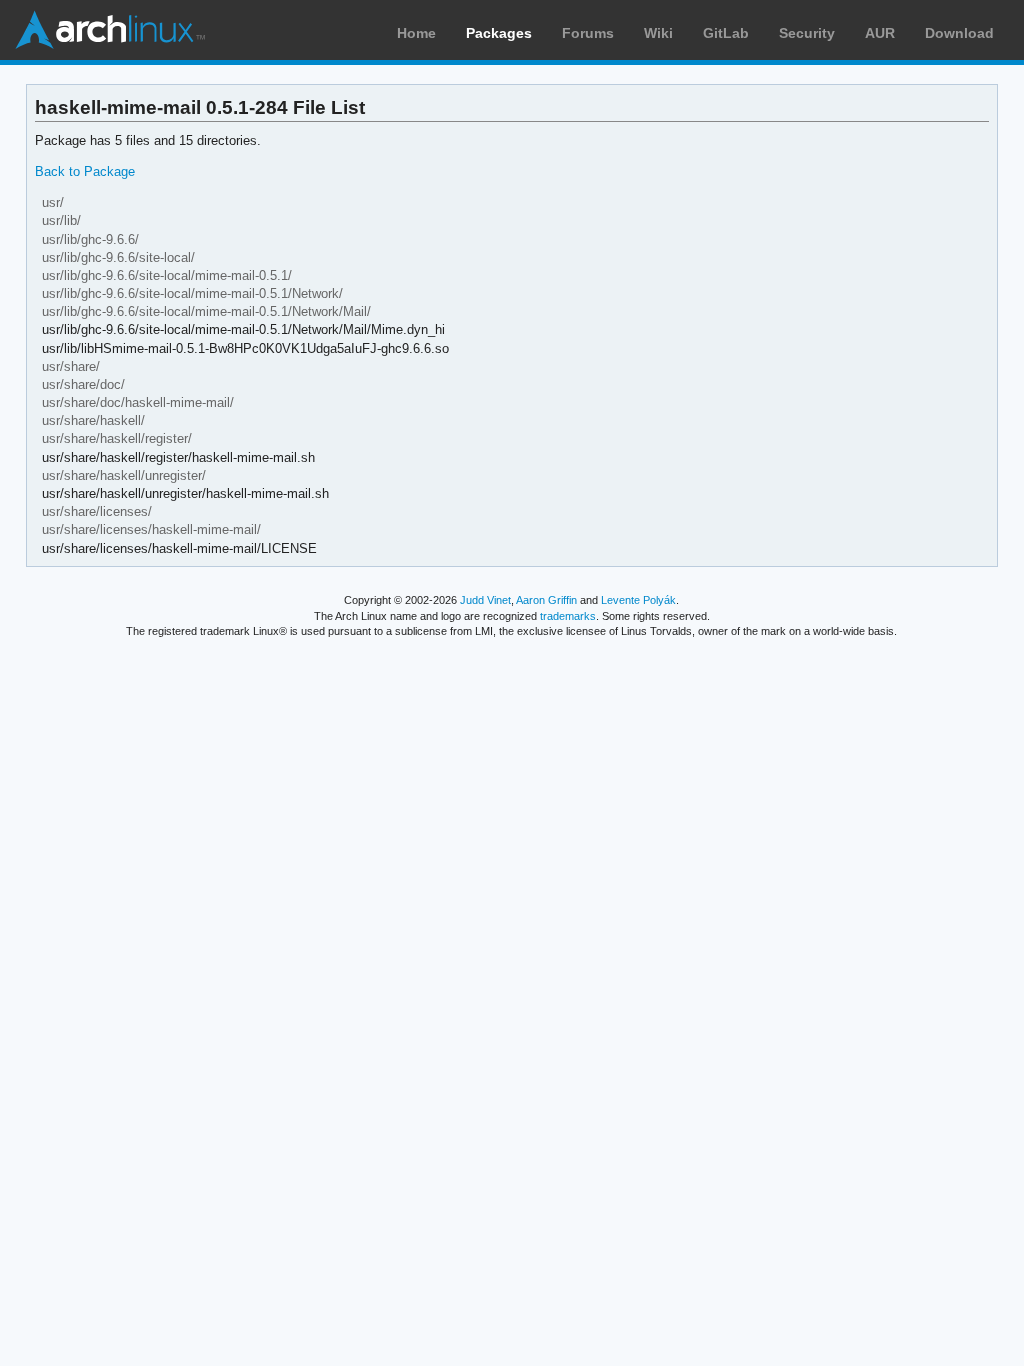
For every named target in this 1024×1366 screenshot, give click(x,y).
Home (416, 33)
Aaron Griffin (546, 600)
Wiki (658, 33)
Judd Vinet (485, 600)
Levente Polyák (638, 600)
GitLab (726, 33)
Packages (499, 33)
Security (807, 33)
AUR (880, 33)
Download (959, 33)
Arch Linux (110, 30)
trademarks (568, 616)
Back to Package (85, 171)
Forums (588, 33)
